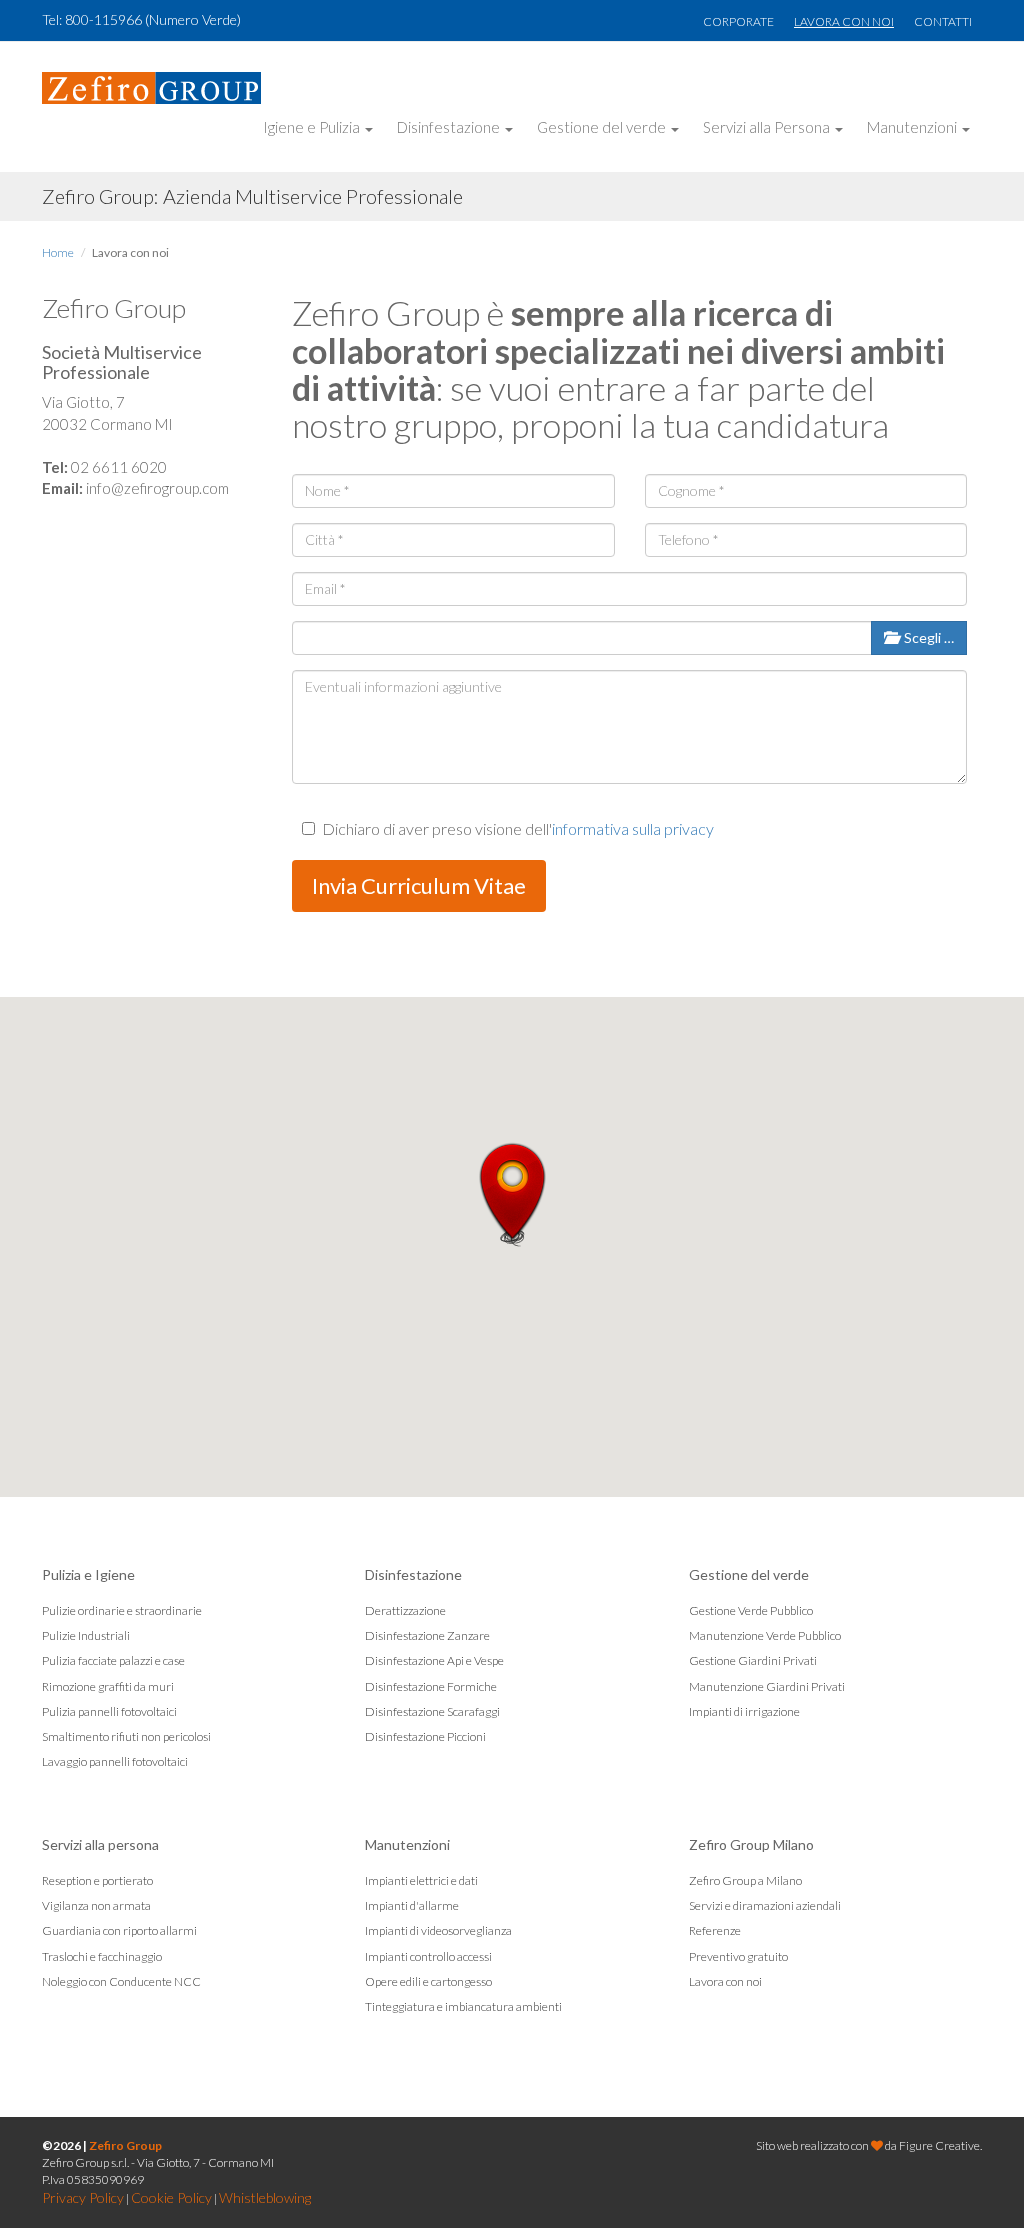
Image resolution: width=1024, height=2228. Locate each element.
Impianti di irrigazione (744, 1711)
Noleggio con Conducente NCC (121, 1981)
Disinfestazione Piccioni (425, 1736)
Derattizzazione (405, 1610)
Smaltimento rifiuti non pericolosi (126, 1736)
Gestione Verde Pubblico (751, 1610)
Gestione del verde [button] (603, 127)
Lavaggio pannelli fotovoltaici (115, 1761)
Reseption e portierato (97, 1880)
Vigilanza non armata (96, 1905)
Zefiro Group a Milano (745, 1880)
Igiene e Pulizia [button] (313, 127)
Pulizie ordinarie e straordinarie (122, 1610)
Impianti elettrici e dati (421, 1880)
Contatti (943, 21)
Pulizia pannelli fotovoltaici (109, 1711)
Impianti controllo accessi (428, 1956)
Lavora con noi (844, 21)
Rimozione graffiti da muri (108, 1686)
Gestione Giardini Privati (753, 1660)
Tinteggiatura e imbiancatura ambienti (463, 2006)
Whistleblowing (265, 2197)
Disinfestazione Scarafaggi (432, 1711)
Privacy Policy (83, 2197)
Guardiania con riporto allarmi (119, 1930)
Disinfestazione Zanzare (427, 1635)
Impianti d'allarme (412, 1905)
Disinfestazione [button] (450, 127)
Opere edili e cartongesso (428, 1981)
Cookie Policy (171, 2197)
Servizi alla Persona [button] (768, 127)
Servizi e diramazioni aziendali (765, 1905)
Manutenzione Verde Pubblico (765, 1635)
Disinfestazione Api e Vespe (434, 1660)
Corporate (738, 21)
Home (58, 252)
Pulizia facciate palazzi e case (113, 1660)
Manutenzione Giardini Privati (767, 1686)
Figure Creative (939, 2145)
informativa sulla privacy (633, 828)
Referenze (715, 1930)
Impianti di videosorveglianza (438, 1930)
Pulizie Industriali (86, 1635)
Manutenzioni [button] (913, 127)
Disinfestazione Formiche (431, 1686)
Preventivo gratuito (738, 1956)
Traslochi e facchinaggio (102, 1956)
